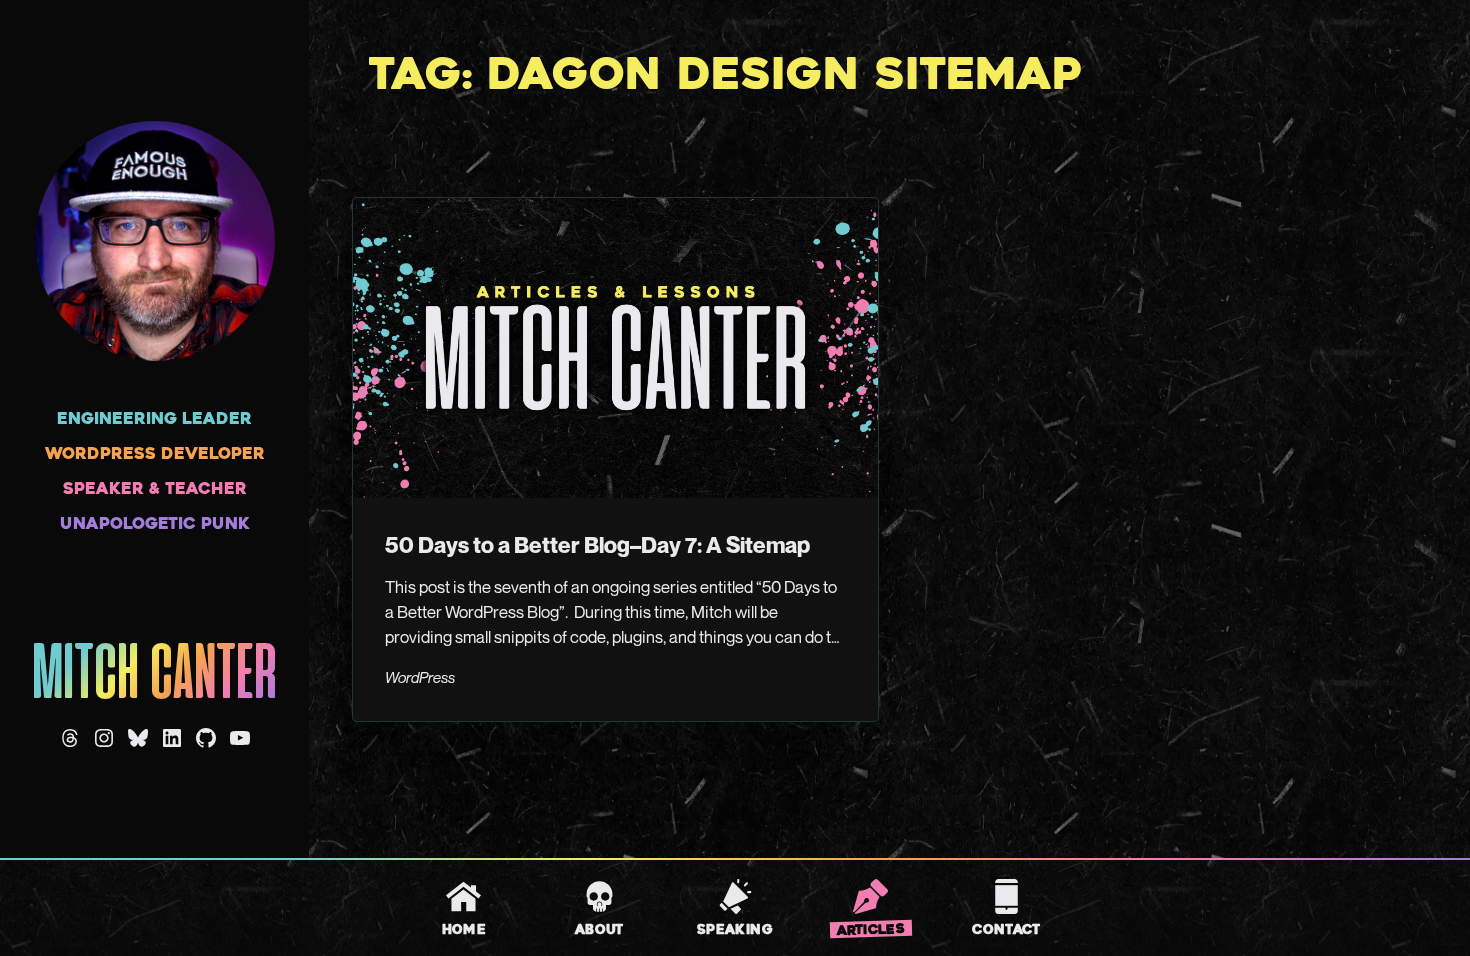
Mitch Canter (154, 676)
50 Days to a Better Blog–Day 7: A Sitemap (597, 544)
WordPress (420, 677)
